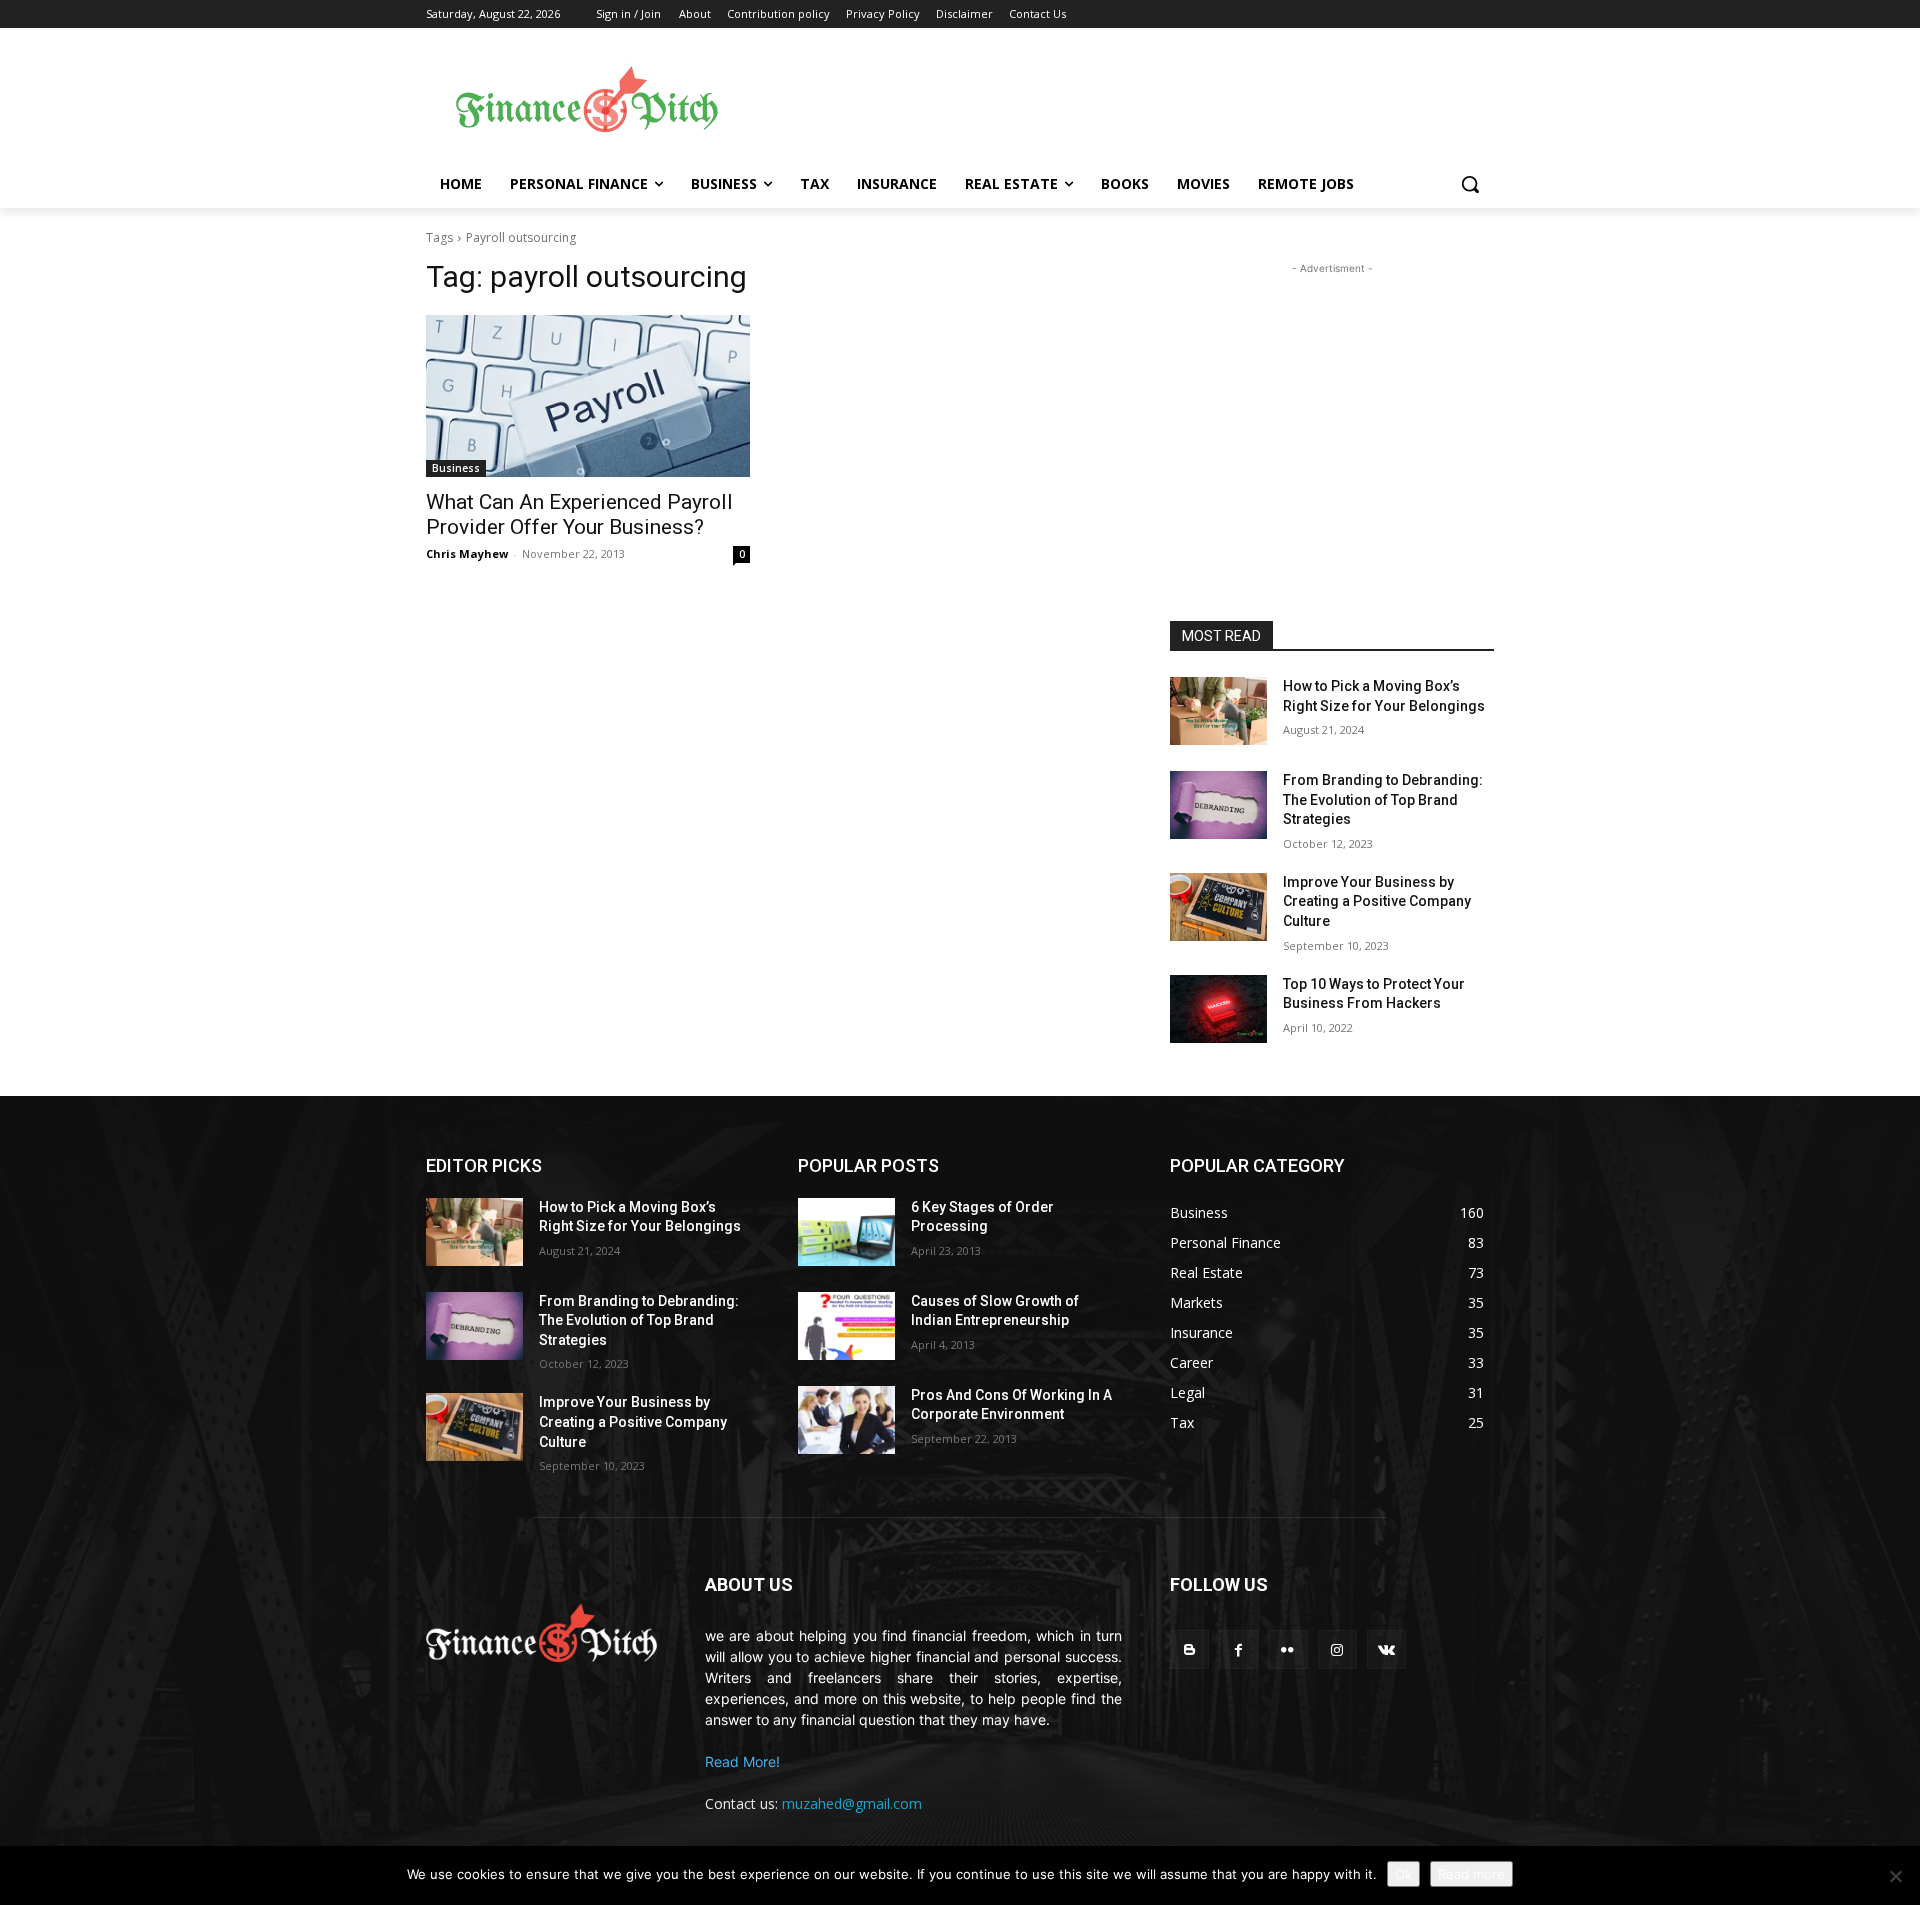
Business (456, 468)
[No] (1895, 1876)
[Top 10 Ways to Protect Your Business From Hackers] (1218, 1009)
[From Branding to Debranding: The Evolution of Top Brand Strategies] (1218, 805)
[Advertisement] (1120, 101)
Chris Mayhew (467, 553)
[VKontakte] (1386, 1649)
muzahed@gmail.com (852, 1803)
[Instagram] (1337, 1649)
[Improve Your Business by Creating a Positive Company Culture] (1218, 907)
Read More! (742, 1761)
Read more (1471, 1874)
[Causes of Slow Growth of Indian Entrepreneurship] (846, 1326)
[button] (1470, 184)
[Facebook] (1238, 1649)
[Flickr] (1287, 1649)
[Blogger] (1189, 1649)
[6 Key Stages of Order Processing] (846, 1232)
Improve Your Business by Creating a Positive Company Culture (1377, 901)
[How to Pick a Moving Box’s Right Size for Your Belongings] (1218, 711)
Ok (1403, 1874)
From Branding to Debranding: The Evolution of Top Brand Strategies (1383, 799)
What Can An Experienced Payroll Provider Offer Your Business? (579, 514)
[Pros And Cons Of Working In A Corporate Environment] (846, 1420)
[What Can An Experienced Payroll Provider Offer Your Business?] (588, 396)
